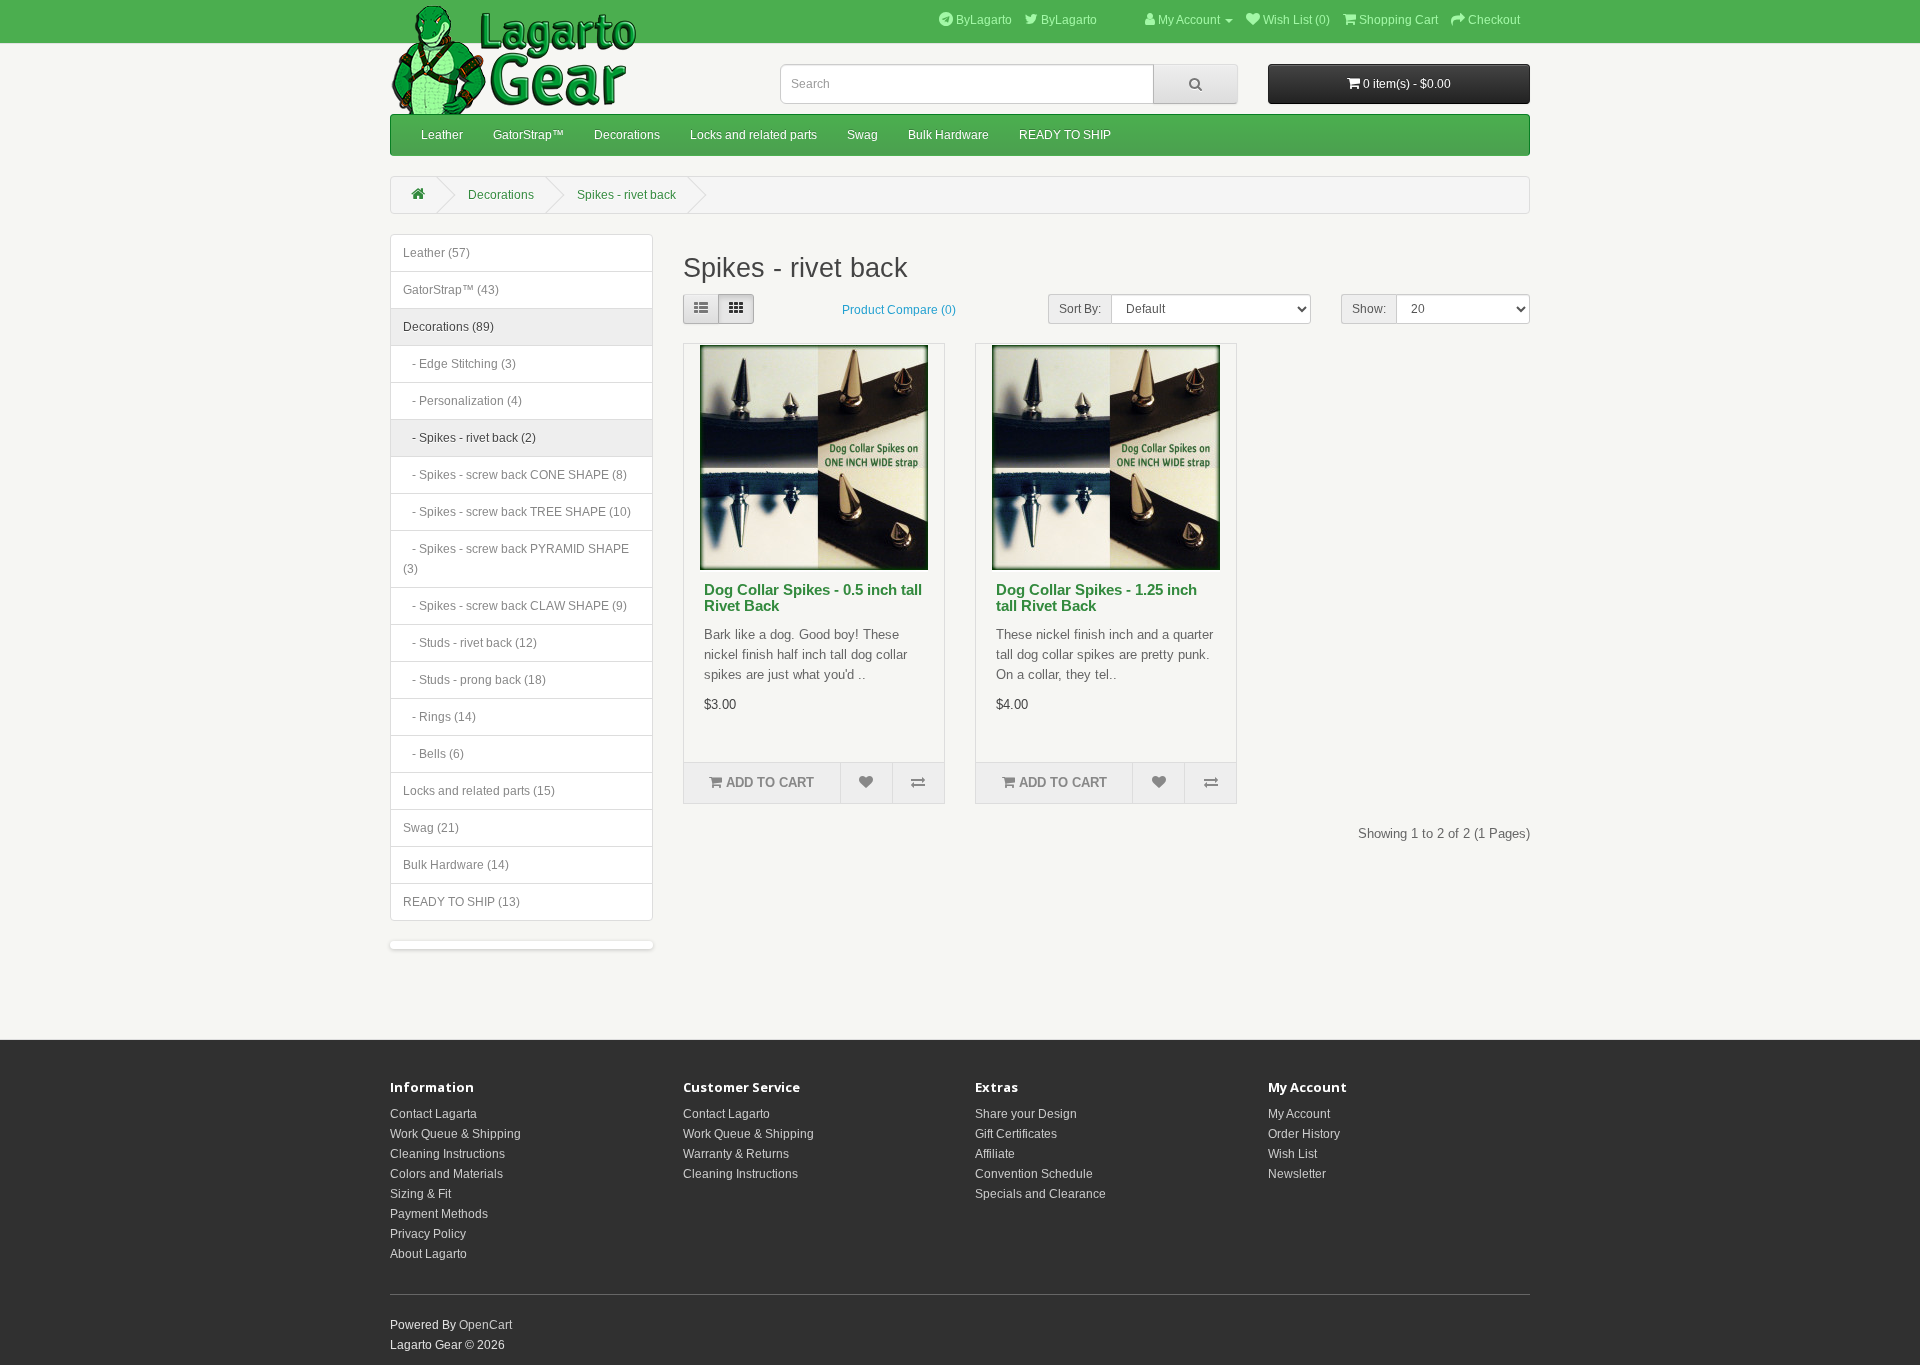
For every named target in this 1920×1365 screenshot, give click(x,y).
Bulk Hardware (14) (456, 865)
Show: (1369, 309)
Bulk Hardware (948, 135)
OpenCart (485, 1325)
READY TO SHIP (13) (461, 902)
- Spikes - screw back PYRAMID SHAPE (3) (516, 559)
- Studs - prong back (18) (474, 680)
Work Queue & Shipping (455, 1134)
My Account (1299, 1114)
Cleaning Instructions (447, 1154)
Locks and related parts (753, 135)
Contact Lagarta (433, 1114)
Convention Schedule (1034, 1174)
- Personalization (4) (462, 401)
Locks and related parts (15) (479, 791)
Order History (1304, 1134)
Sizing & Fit (420, 1194)
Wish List (1292, 1154)
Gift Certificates (1016, 1134)
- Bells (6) (433, 754)
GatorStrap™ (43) (451, 290)
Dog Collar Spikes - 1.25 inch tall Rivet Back (1096, 598)
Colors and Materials (446, 1174)
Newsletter (1297, 1174)
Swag (862, 135)
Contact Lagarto (726, 1114)
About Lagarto (428, 1254)
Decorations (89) (448, 327)
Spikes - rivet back (626, 195)
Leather (442, 135)
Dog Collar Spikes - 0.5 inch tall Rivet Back (813, 598)
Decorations (627, 135)
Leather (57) (436, 253)
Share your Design (1026, 1114)
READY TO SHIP (1065, 135)
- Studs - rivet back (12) (470, 643)
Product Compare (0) (899, 310)
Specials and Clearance (1040, 1194)
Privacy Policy (428, 1234)
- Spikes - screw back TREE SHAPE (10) (517, 512)
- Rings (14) (439, 717)
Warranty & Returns (736, 1154)
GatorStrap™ (528, 135)
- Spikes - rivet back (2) (469, 438)
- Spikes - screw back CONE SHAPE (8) (515, 475)
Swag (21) (431, 828)
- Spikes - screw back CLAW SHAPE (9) (515, 606)
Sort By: (1080, 309)
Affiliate (995, 1154)
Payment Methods (439, 1214)
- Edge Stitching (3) (459, 364)
